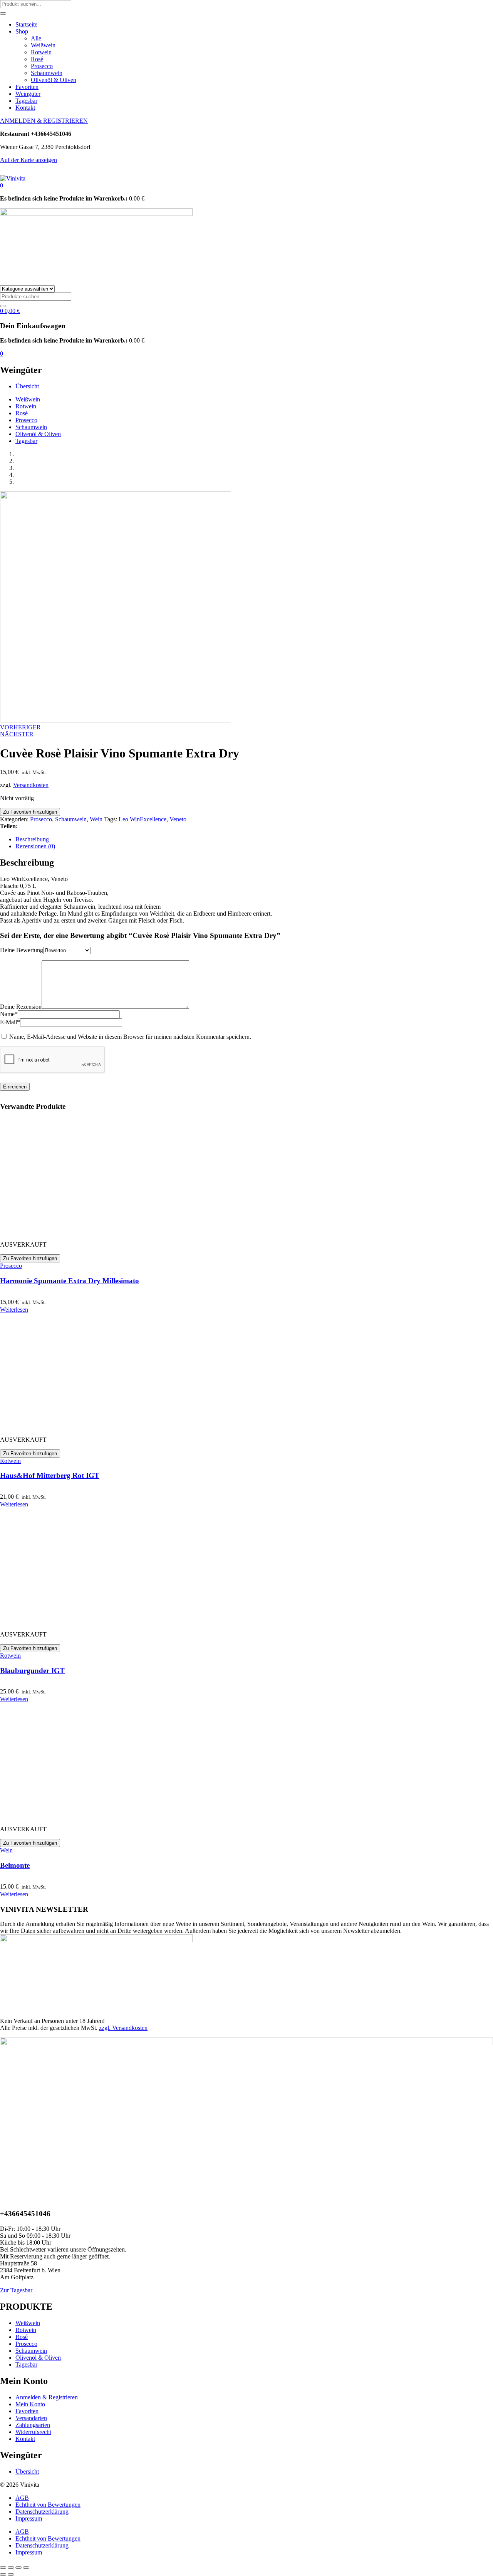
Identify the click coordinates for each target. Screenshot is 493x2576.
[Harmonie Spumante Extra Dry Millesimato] (58, 1231)
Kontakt (25, 108)
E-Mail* (10, 1022)
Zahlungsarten (33, 2425)
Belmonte (15, 1865)
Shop (22, 31)
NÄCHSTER (17, 734)
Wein (22, 468)
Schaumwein (47, 73)
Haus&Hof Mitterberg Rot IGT (50, 1475)
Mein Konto (30, 2404)
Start (21, 454)
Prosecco (42, 66)
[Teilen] (18, 2568)
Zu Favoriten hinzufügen (30, 812)
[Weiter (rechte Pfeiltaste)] (11, 2574)
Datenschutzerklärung (42, 2512)
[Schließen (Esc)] (26, 2568)
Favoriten (27, 87)
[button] (2, 185)
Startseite (26, 24)
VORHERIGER (20, 727)
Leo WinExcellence (143, 819)
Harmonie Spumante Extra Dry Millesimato (70, 1281)
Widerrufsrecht (33, 2432)
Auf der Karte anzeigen (29, 160)
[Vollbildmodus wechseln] (11, 2568)
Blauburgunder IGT (32, 1671)
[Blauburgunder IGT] (58, 1621)
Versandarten (31, 2418)
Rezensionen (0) (35, 846)
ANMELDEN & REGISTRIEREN (44, 121)
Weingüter (28, 94)
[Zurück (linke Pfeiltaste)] (3, 2574)
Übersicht (27, 386)
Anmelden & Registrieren (47, 2397)
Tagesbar (26, 101)
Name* (9, 1014)
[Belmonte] (58, 1816)
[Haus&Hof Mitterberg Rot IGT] (58, 1427)
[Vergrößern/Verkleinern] (3, 2568)
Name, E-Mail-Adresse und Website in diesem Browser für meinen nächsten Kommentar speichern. (130, 1037)
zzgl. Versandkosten (123, 2028)
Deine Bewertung (22, 950)
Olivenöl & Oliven (54, 80)
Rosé (37, 59)
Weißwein (43, 45)
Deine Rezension (21, 1007)
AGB (22, 2498)
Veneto (178, 819)
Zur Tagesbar (16, 2290)
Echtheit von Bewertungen (48, 2505)
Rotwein (41, 52)
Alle (36, 38)
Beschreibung (32, 839)
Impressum (29, 2518)
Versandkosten (31, 785)
